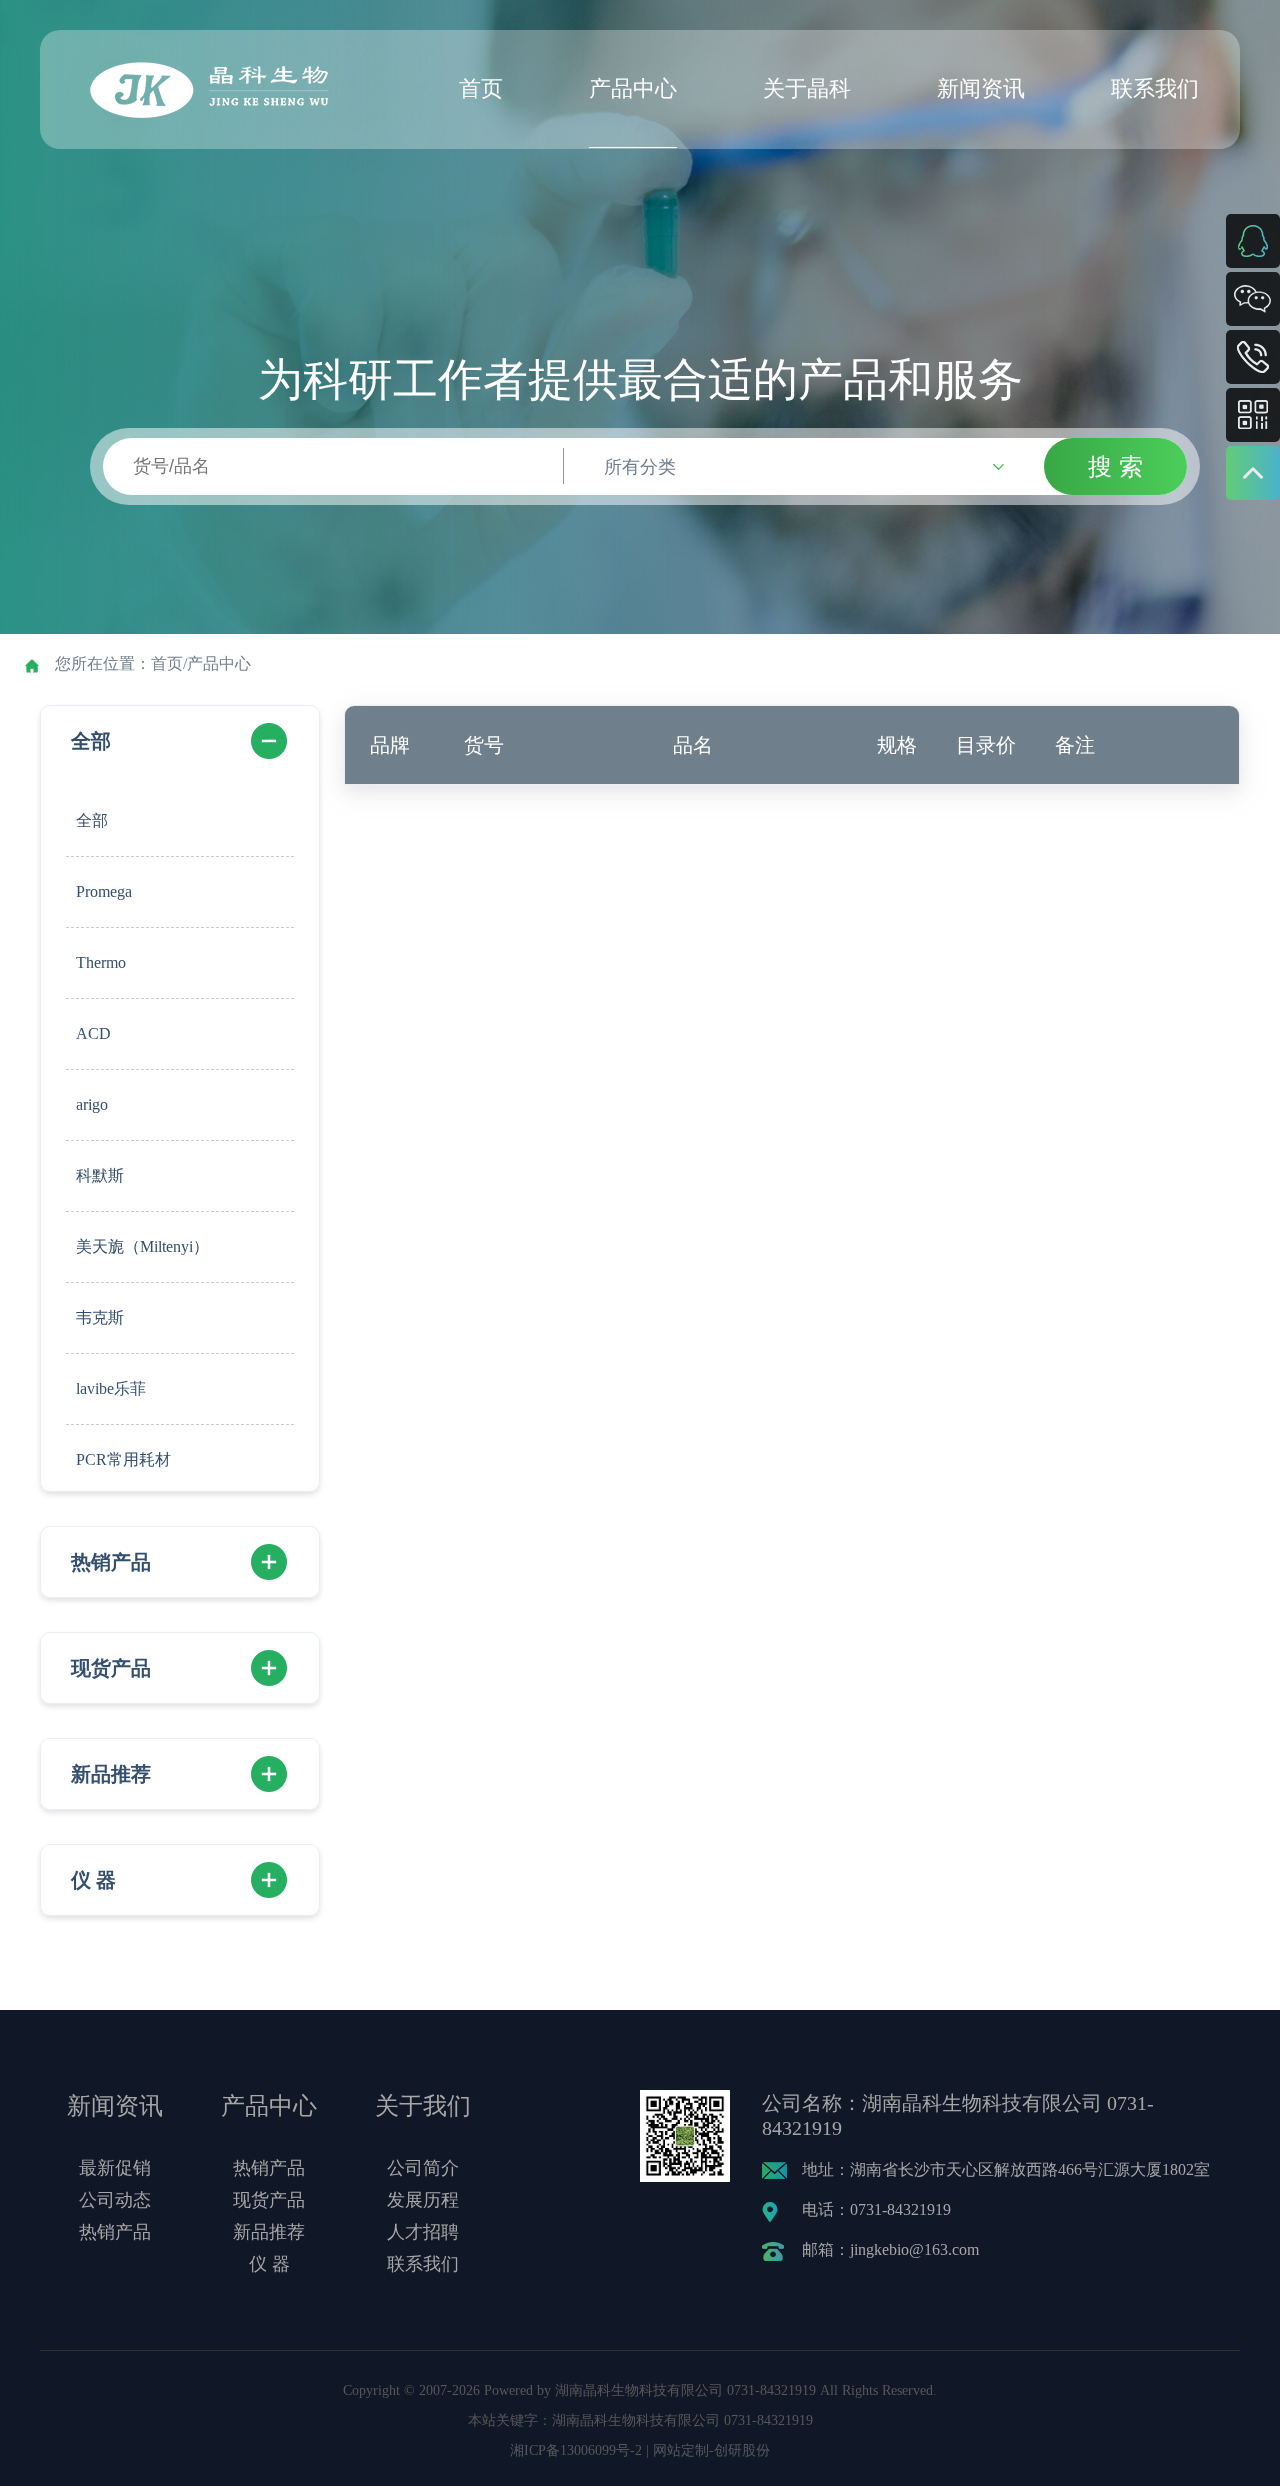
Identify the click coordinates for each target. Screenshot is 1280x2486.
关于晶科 (807, 88)
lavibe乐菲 (111, 1388)
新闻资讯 (981, 88)
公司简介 (423, 2168)
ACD (93, 1033)
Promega (104, 891)
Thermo (101, 962)
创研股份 (742, 2450)
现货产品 (111, 1668)
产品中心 (633, 88)
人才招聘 (423, 2232)
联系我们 (1155, 88)
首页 (481, 88)
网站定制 (681, 2450)
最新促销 (115, 2168)
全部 (91, 741)
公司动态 (115, 2200)
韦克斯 (100, 1317)
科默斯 (100, 1175)
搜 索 (1115, 466)
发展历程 (423, 2200)
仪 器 (93, 1880)
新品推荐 (111, 1774)
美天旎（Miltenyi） (142, 1246)
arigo (92, 1104)
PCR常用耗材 (123, 1459)
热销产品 (111, 1562)
